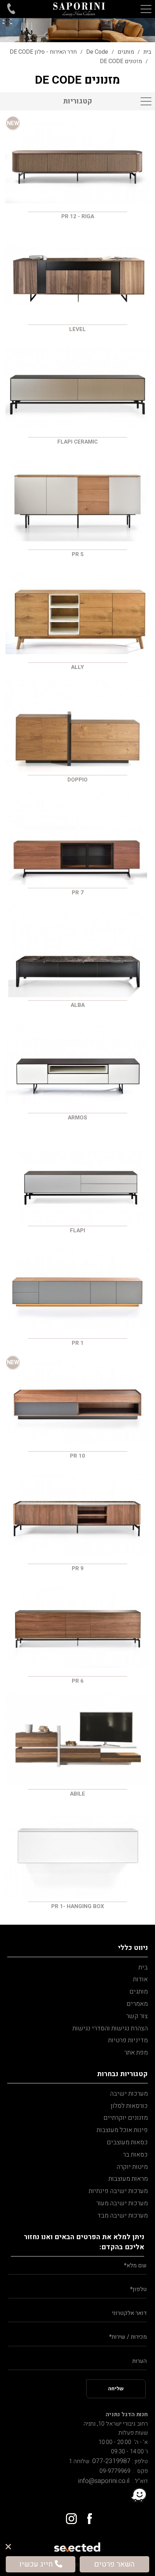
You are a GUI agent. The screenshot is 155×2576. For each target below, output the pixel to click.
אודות (140, 1979)
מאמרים (137, 2004)
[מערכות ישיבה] (79, 9)
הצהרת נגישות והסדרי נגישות (110, 2028)
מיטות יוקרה (132, 2167)
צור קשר (137, 2016)
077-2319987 (110, 2461)
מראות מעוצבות (128, 2179)
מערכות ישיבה (129, 2094)
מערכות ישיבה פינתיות (118, 2191)
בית (143, 1967)
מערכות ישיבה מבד (123, 2216)
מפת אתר (136, 2053)
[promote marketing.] (78, 2545)
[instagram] (69, 2516)
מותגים (139, 1992)
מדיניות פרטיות (128, 2040)
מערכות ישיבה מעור (122, 2203)
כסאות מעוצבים (127, 2142)
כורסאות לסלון (129, 2106)
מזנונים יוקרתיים (126, 2118)
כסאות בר (135, 2155)
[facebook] (86, 2516)
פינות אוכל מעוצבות (122, 2130)
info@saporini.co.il (104, 2481)
